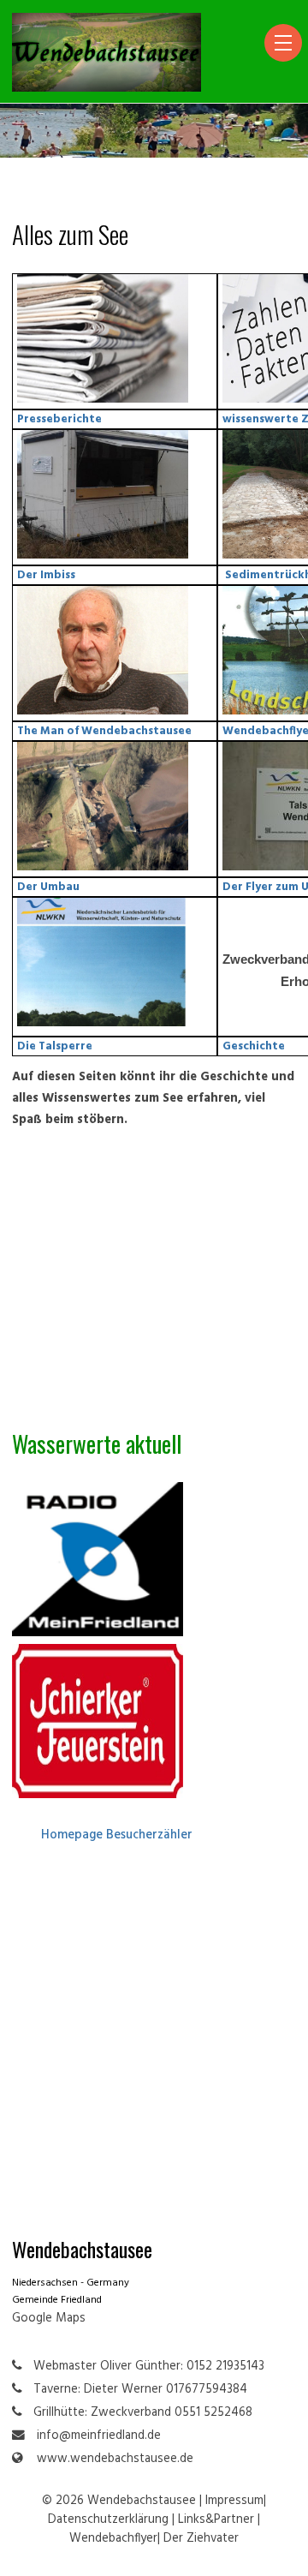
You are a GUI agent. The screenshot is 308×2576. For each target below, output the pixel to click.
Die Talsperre (55, 1046)
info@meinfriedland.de (99, 2436)
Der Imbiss (46, 575)
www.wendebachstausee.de (115, 2459)
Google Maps (49, 2319)
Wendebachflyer (113, 2539)
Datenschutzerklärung (108, 2520)
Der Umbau (48, 887)
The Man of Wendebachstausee (104, 731)
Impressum (234, 2501)
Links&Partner (216, 2520)
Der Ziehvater (201, 2539)
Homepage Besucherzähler (117, 1835)
